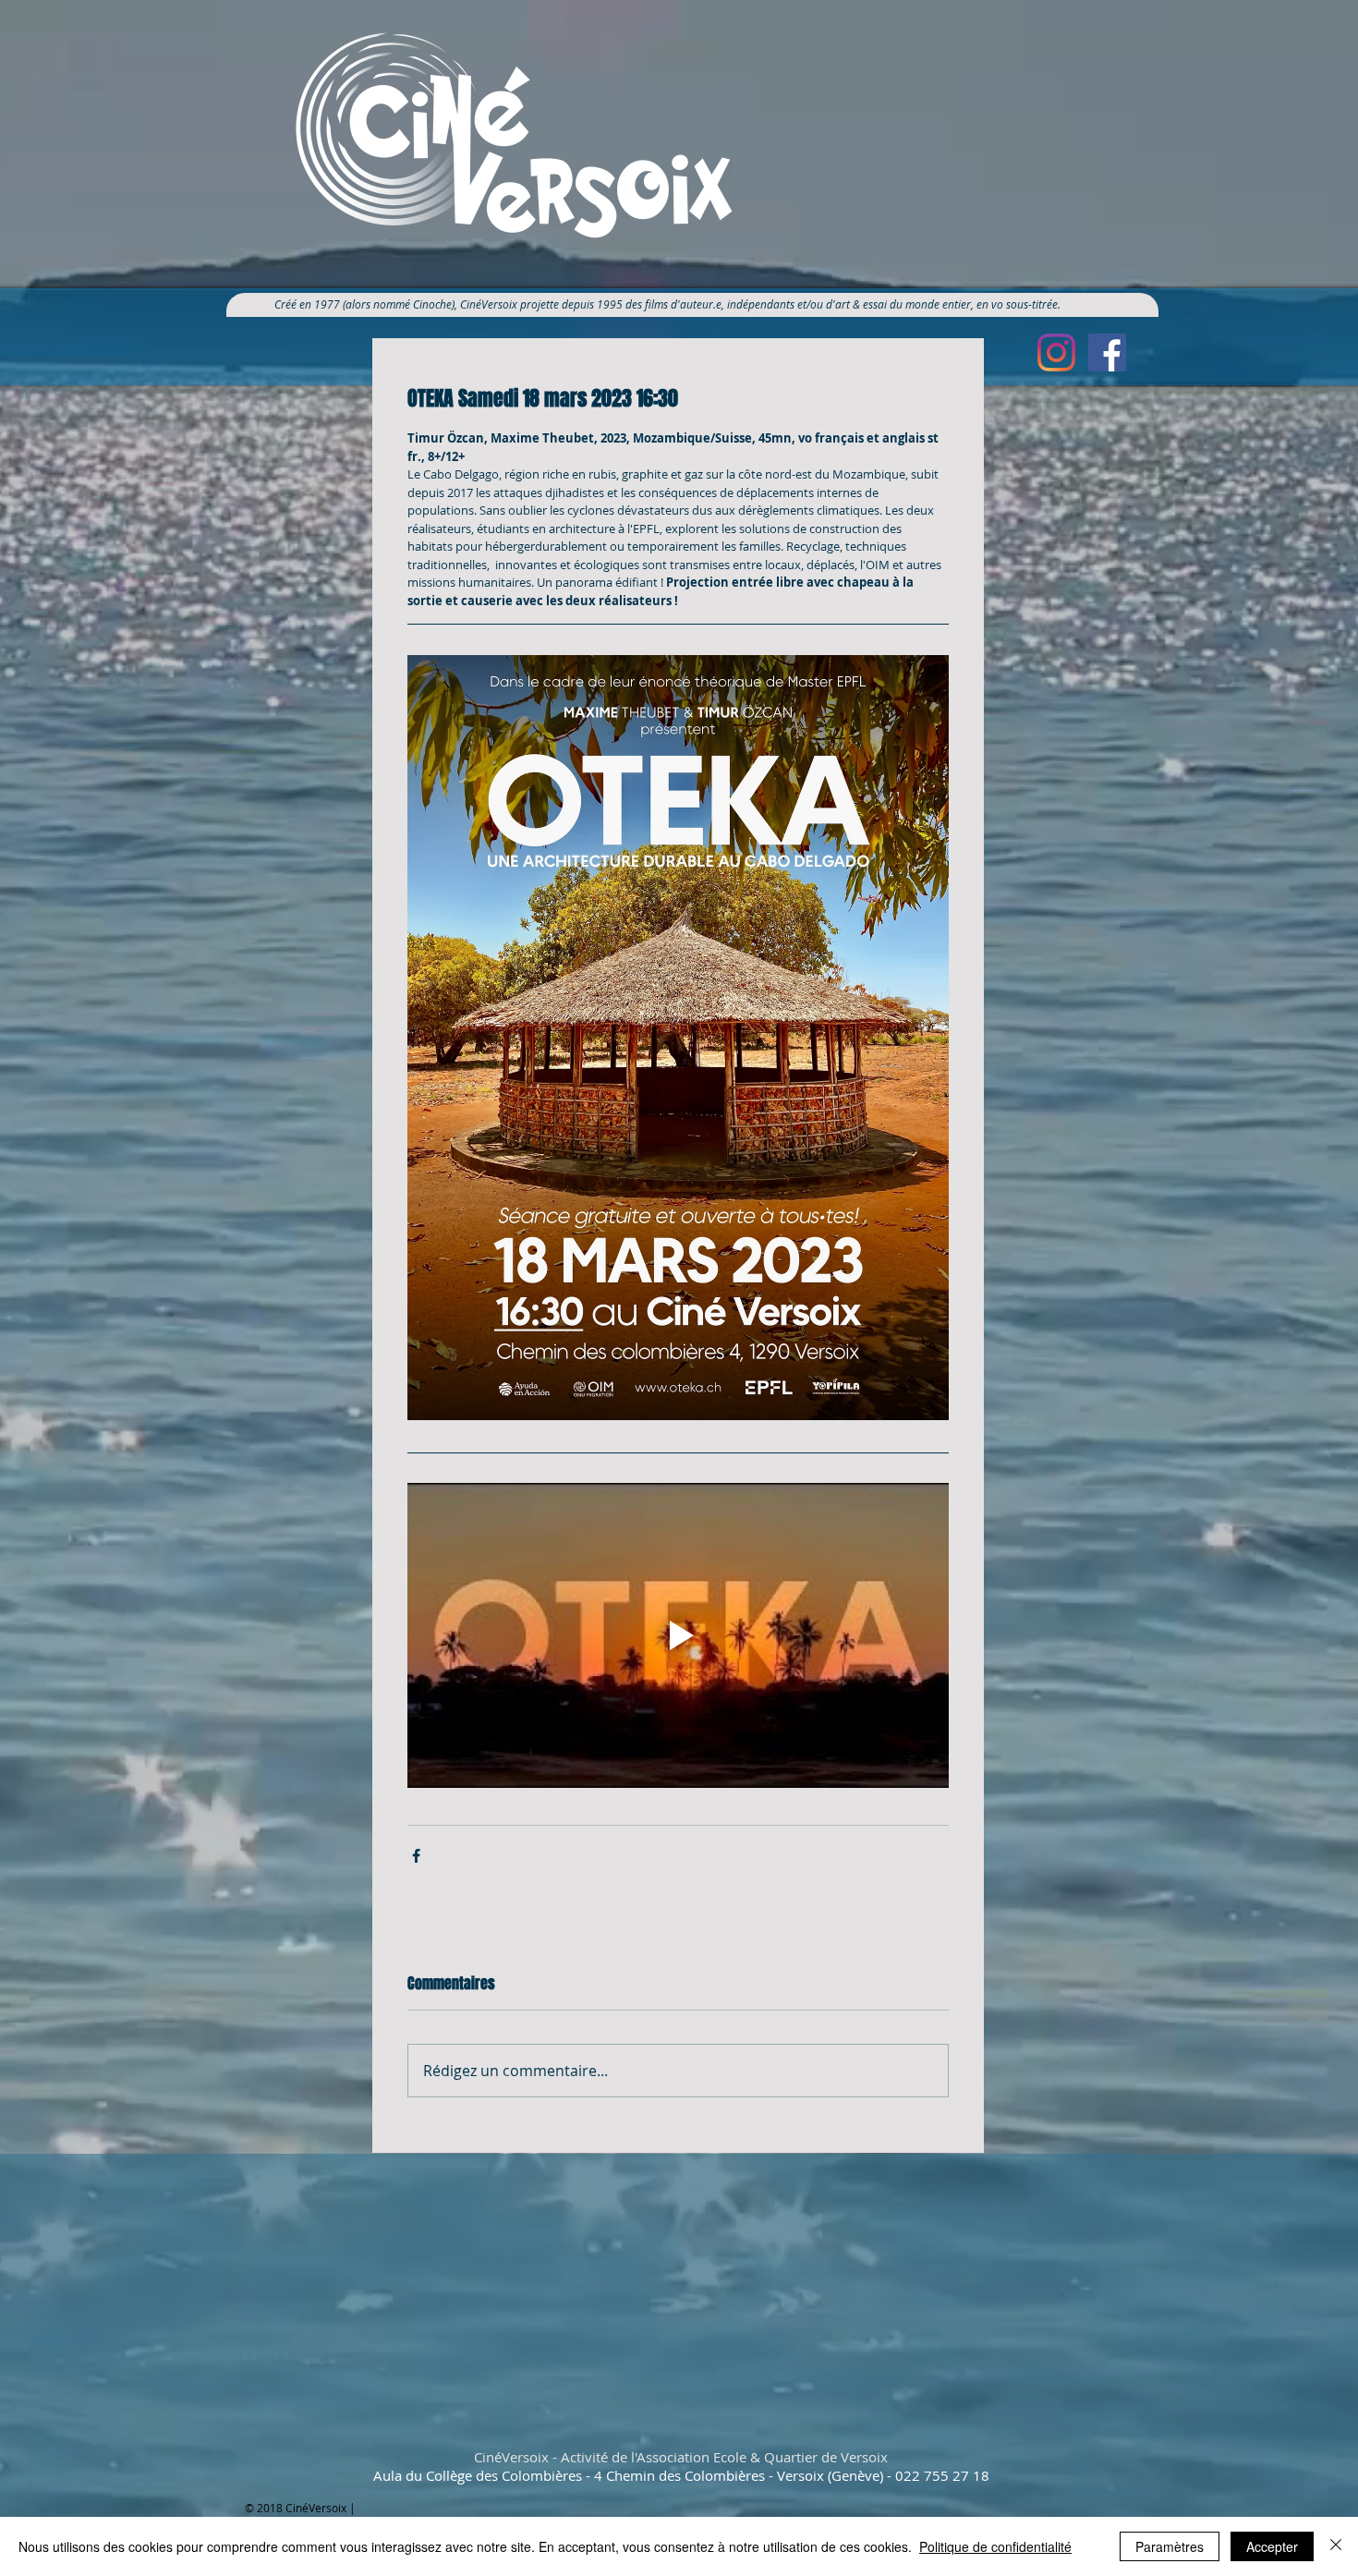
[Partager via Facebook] (416, 1856)
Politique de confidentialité (995, 2546)
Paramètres (1170, 2546)
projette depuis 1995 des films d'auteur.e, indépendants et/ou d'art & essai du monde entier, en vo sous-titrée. (797, 304)
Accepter (1272, 2546)
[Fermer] (1336, 2546)
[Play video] (678, 1635)
